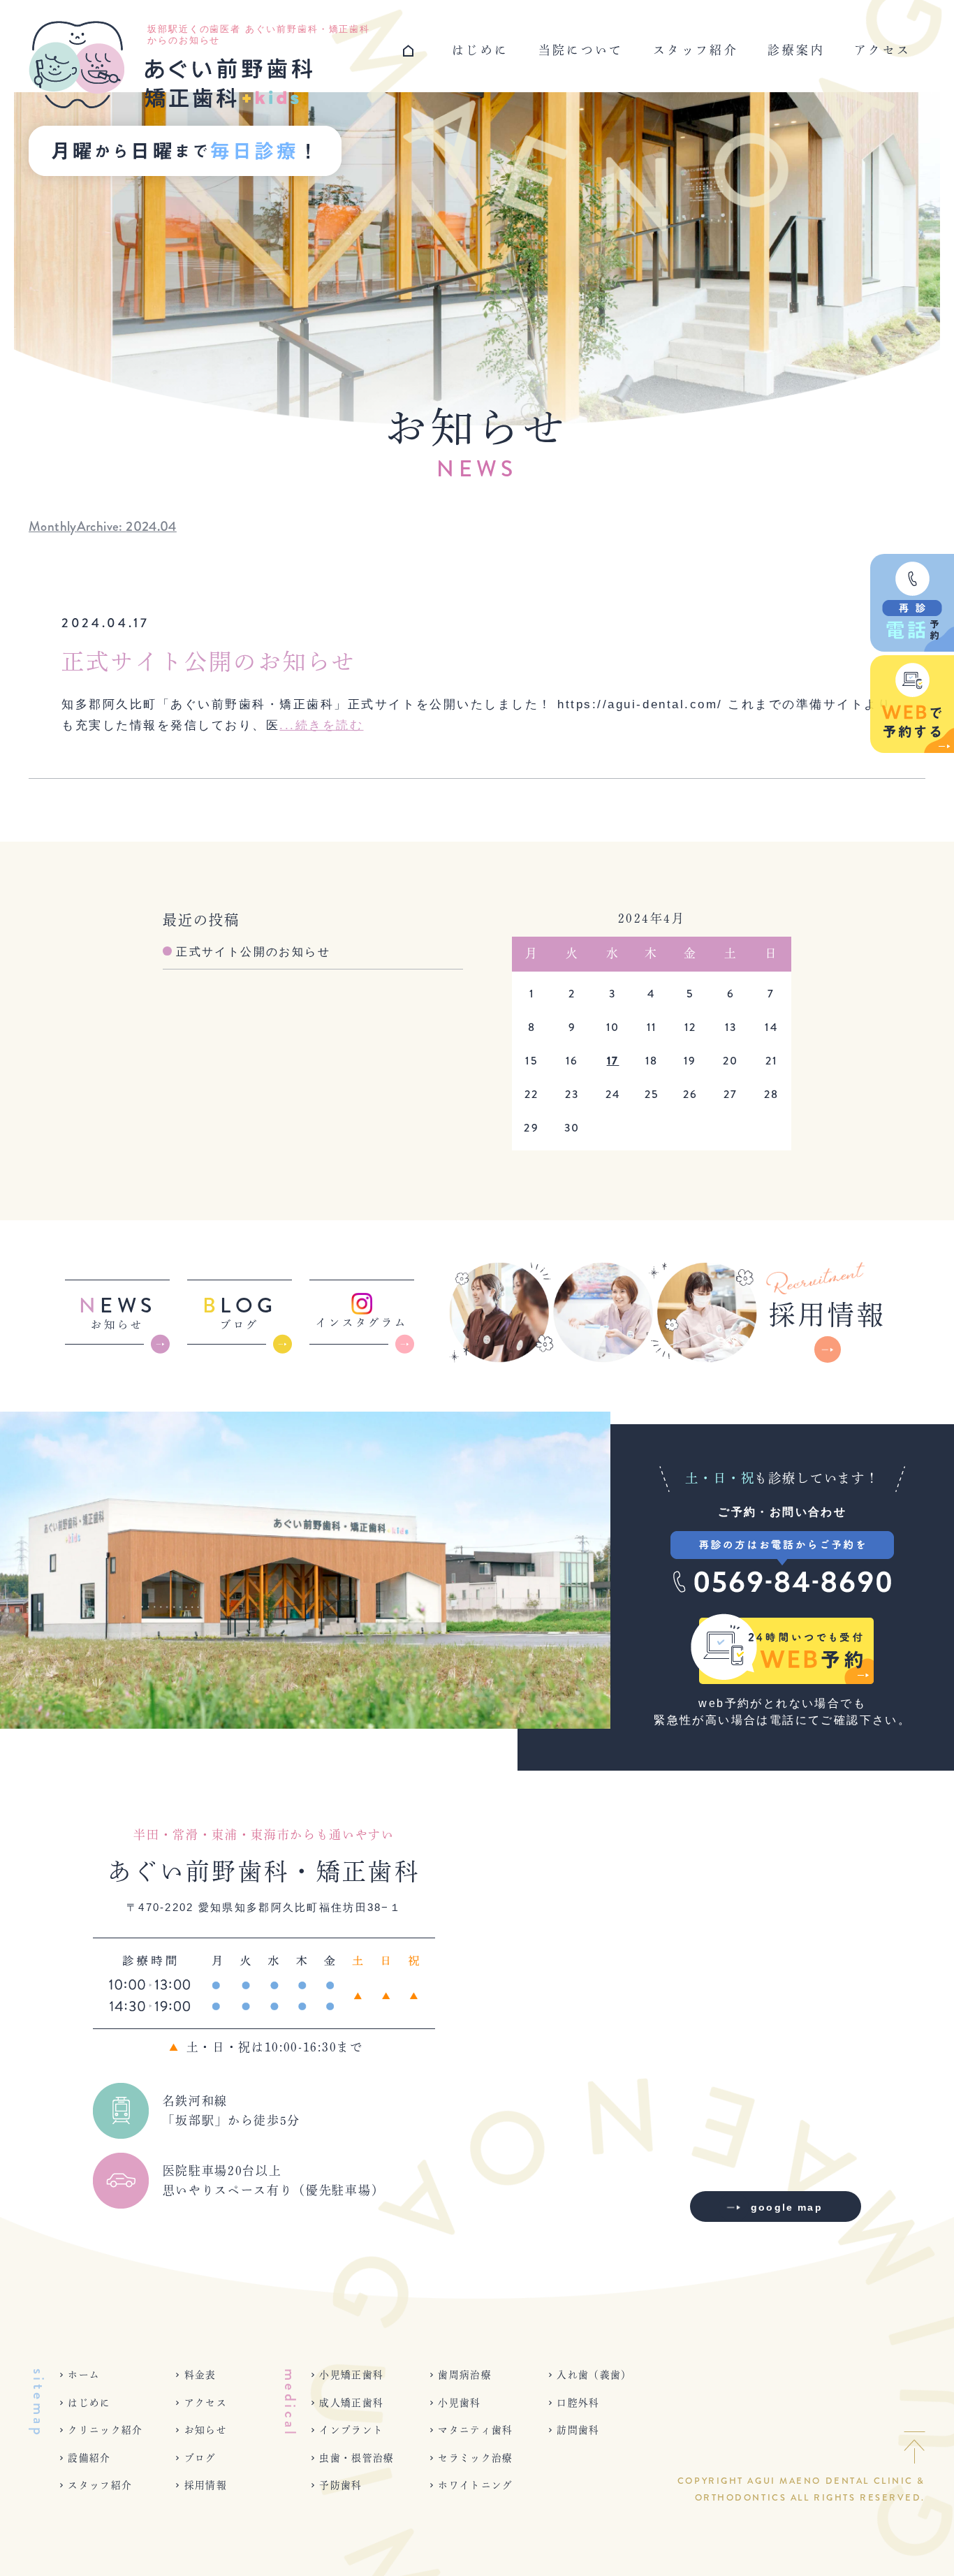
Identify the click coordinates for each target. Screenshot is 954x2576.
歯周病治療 (465, 2375)
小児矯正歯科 (351, 2375)
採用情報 (206, 2485)
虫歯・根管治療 (357, 2458)
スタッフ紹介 (696, 50)
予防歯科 (340, 2485)
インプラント (351, 2430)
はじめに (480, 50)
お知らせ (206, 2430)
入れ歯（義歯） (594, 2375)
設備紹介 (89, 2458)
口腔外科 (578, 2403)
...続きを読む (321, 725)
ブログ (200, 2458)
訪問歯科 (578, 2430)
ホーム (84, 2375)
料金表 (200, 2375)
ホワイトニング (476, 2485)
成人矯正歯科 (351, 2403)
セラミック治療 (476, 2458)
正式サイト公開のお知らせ (209, 661)
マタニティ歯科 (476, 2430)
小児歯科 (459, 2403)
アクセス (882, 50)
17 (613, 1061)
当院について (581, 50)
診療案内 (796, 50)
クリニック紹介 (105, 2430)
